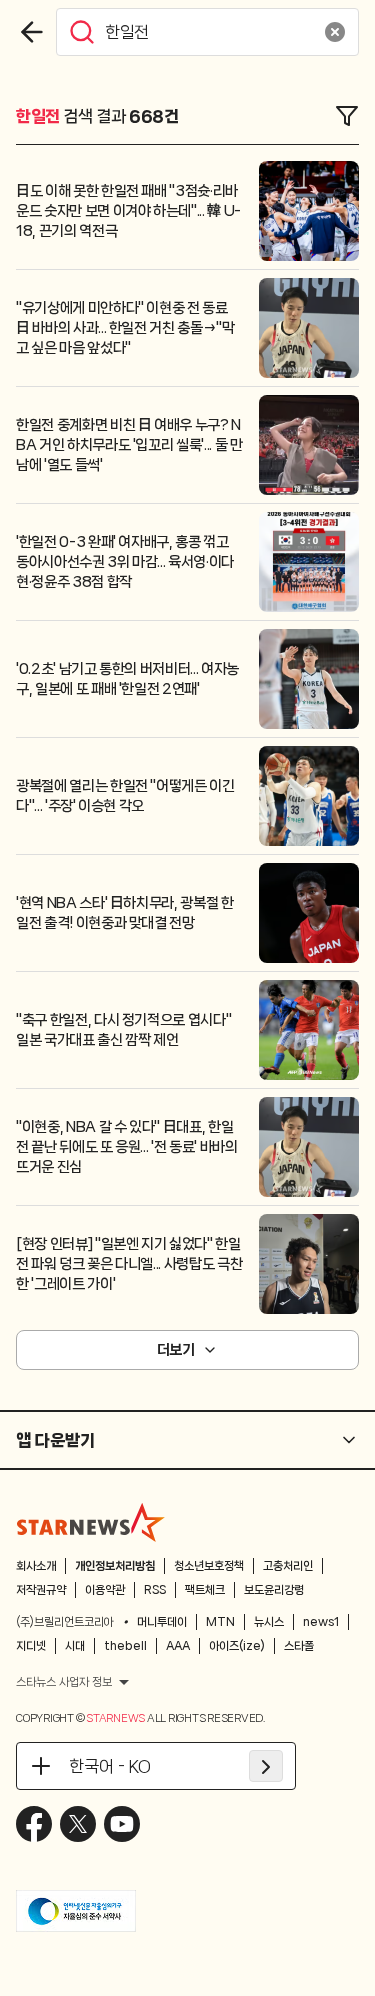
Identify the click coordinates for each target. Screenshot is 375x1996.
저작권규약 (41, 1590)
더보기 (176, 1350)
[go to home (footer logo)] (91, 1522)
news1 (321, 1622)
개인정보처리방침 (115, 1566)
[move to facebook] (34, 1824)
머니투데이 (162, 1622)
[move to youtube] (122, 1824)
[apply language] (266, 1766)
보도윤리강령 (274, 1590)
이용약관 (105, 1590)
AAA (178, 1646)
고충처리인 (288, 1566)
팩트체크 (205, 1590)
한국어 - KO (110, 1766)
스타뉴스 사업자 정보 (64, 1682)
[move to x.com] (78, 1824)
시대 (75, 1646)
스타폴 (299, 1646)
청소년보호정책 (209, 1566)
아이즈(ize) (237, 1646)
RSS (155, 1590)
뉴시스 (269, 1622)
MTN (220, 1622)
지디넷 (31, 1646)
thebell (125, 1646)
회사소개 (36, 1566)
